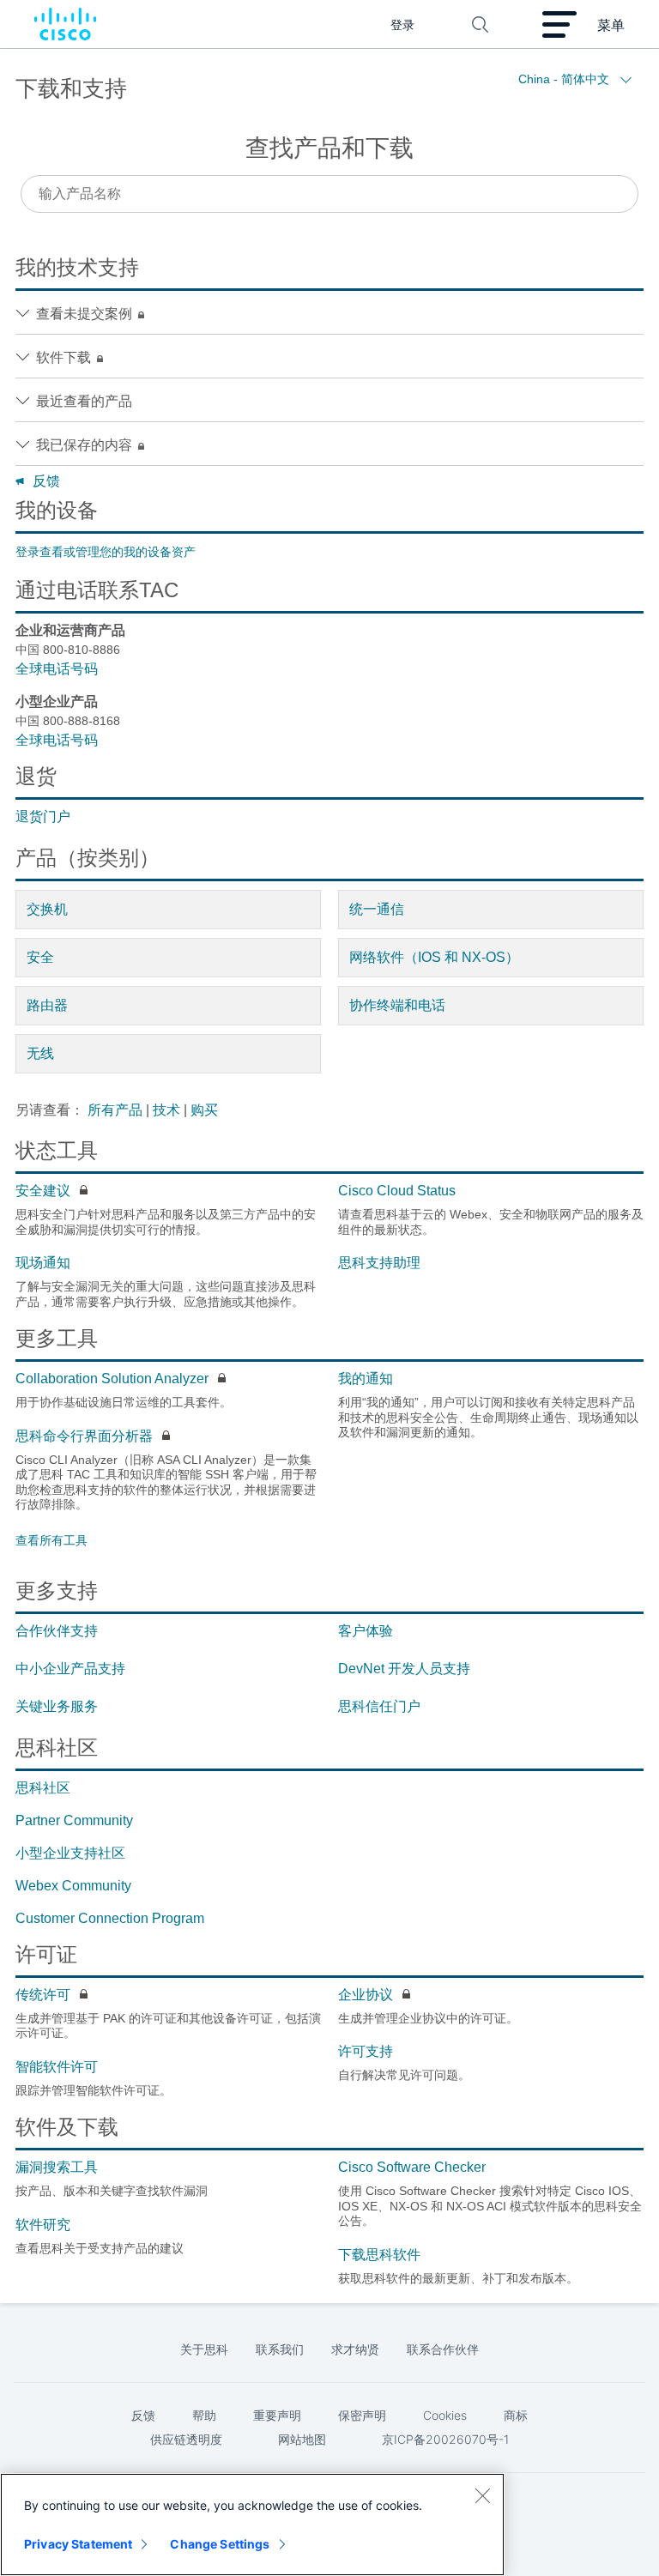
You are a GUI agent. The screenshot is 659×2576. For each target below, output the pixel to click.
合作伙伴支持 (57, 1631)
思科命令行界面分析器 (84, 1436)
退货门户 (43, 816)
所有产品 (115, 1110)
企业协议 (366, 1995)
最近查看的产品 (84, 401)
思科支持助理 (379, 1263)
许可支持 (366, 2051)
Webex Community (73, 1886)
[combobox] (329, 194)
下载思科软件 (379, 2255)
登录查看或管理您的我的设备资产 (106, 552)
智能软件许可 (57, 2067)
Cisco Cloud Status (397, 1191)
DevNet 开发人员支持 (404, 1669)
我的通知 (366, 1379)
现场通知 (43, 1263)
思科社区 (43, 1788)
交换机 (47, 909)
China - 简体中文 (565, 79)
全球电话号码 (57, 669)
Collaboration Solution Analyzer (112, 1379)
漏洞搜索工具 (57, 2167)
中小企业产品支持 (70, 1669)
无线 (40, 1053)
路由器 (47, 1005)
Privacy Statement (78, 2544)
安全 (40, 957)
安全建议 (43, 1191)
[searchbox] (329, 194)
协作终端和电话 (397, 1005)
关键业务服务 (57, 1706)
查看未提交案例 (86, 314)
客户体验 (366, 1631)
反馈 (46, 481)
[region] (252, 2525)
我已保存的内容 (86, 445)
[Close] (482, 2495)
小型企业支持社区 (70, 1853)
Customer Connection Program (110, 1918)
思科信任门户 (379, 1706)
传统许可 (43, 1995)
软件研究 (43, 2225)
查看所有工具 (51, 1540)
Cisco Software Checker (412, 2167)
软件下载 (65, 357)
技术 (166, 1110)
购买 (204, 1110)
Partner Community (74, 1820)
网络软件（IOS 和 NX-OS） (434, 957)
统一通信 (377, 909)
